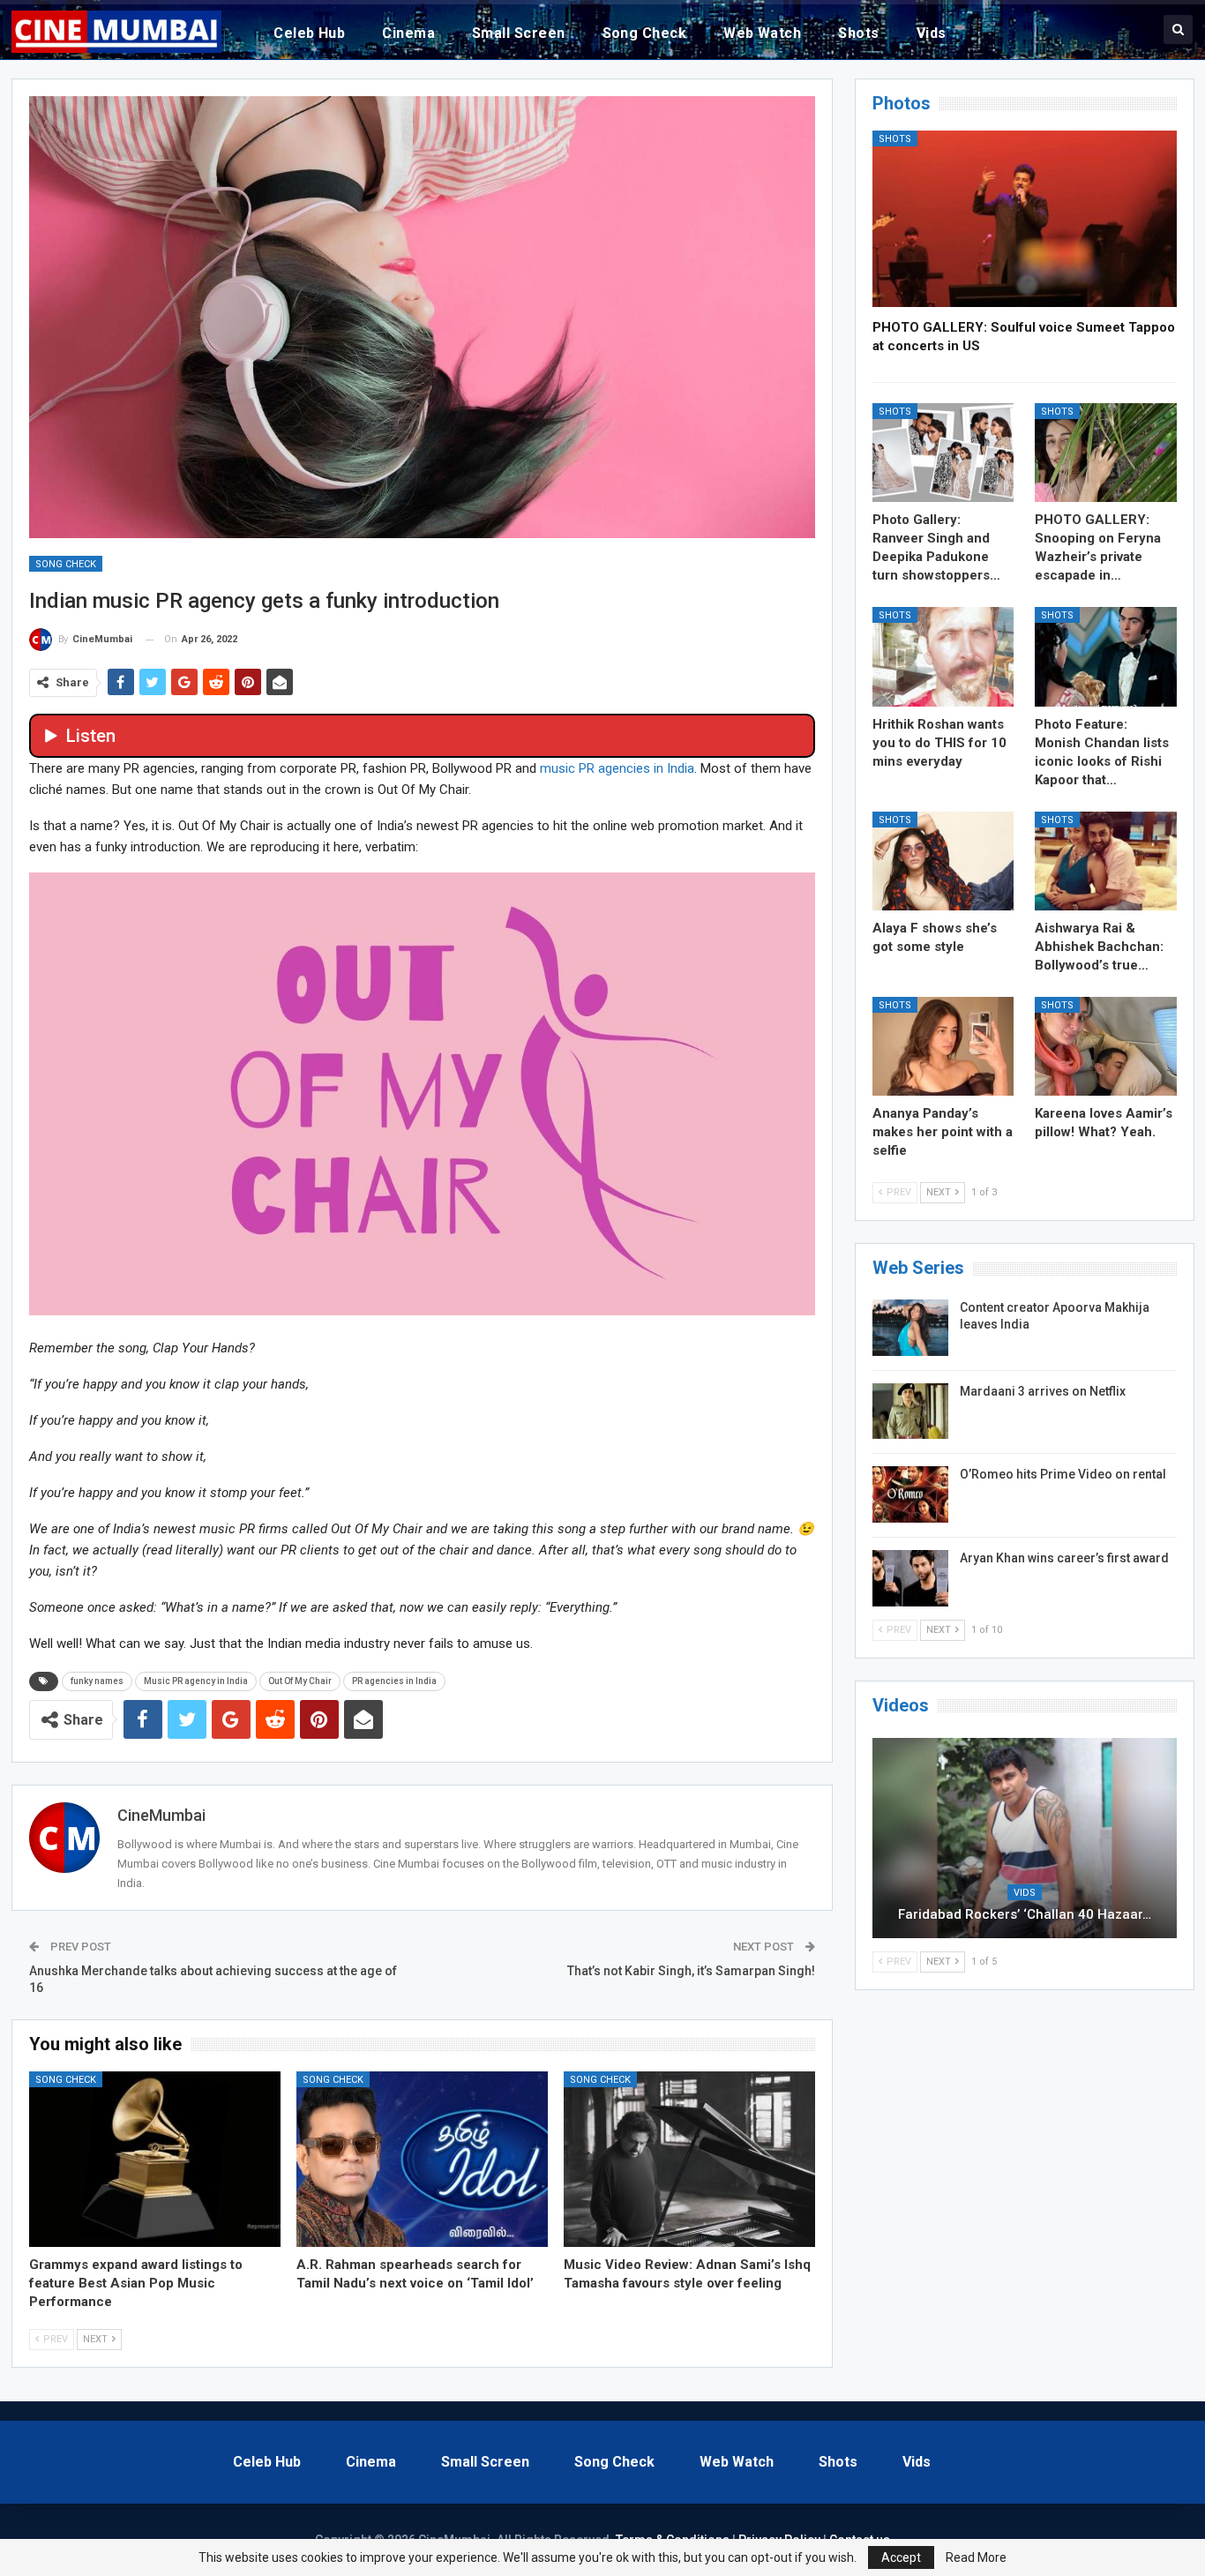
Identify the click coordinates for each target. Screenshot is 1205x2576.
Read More (976, 2557)
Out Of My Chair (300, 1681)
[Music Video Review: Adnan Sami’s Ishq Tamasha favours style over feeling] (689, 2160)
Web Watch (762, 33)
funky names (97, 1681)
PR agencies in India (394, 1681)
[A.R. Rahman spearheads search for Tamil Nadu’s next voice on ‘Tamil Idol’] (422, 2160)
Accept (901, 2557)
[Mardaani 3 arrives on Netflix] (910, 1412)
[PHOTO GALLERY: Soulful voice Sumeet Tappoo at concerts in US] (1025, 219)
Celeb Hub (309, 33)
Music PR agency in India (196, 1681)
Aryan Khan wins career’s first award (1064, 1558)
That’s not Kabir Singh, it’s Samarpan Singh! (691, 1971)
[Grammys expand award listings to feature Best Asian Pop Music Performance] (155, 2160)
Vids (932, 33)
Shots (858, 33)
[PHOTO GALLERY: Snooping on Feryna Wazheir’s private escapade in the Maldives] (1106, 453)
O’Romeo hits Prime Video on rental (1063, 1474)
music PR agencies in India (617, 768)
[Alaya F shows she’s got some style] (943, 861)
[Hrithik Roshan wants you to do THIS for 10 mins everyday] (943, 656)
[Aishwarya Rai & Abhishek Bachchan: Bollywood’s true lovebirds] (1106, 861)
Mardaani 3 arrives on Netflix (1043, 1391)
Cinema (408, 33)
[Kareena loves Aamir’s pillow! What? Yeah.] (1106, 1046)
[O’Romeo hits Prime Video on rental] (910, 1494)
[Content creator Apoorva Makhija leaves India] (910, 1328)
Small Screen (519, 33)
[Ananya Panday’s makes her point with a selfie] (943, 1046)
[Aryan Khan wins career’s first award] (910, 1578)
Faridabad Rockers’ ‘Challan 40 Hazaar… (1025, 1914)
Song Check (645, 33)
